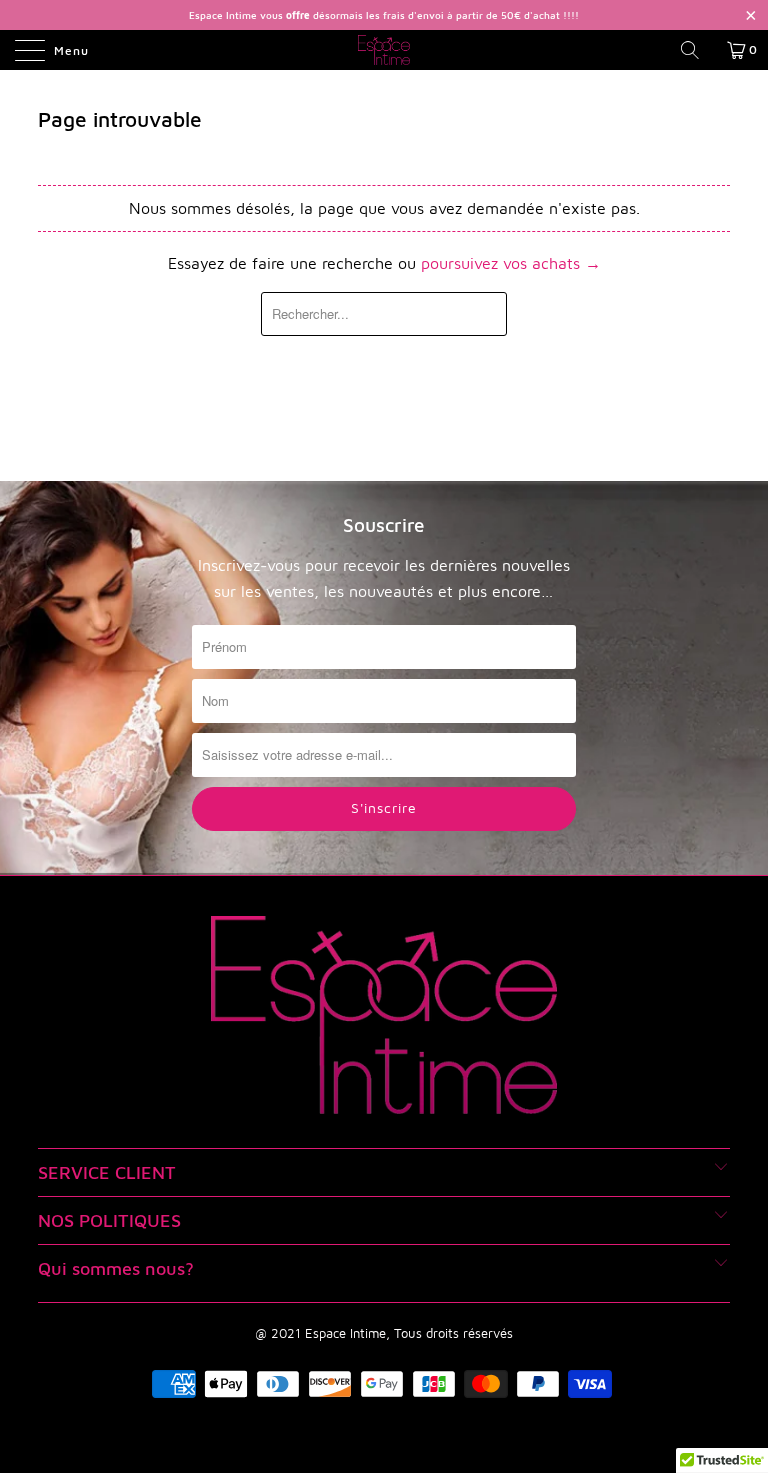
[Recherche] (697, 50)
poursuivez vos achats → (511, 263)
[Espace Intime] (384, 50)
